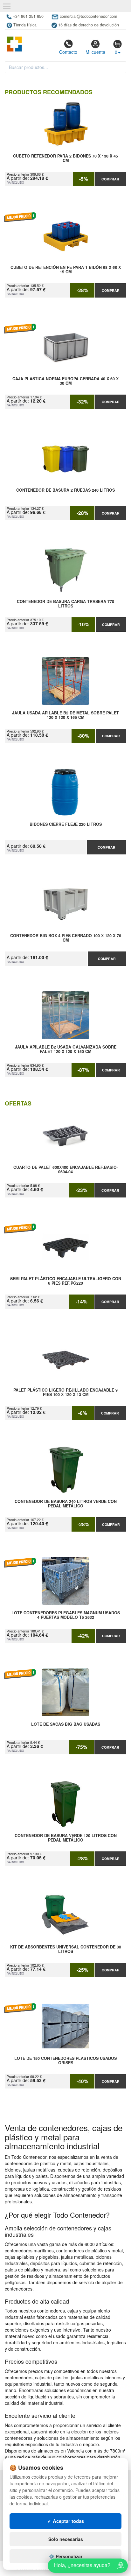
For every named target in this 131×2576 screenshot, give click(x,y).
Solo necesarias (66, 2539)
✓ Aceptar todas (66, 2521)
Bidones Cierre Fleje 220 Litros (66, 825)
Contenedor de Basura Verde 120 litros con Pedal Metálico (66, 1838)
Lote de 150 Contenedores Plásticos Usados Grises (65, 2061)
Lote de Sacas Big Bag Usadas (66, 1724)
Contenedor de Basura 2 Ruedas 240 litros (65, 490)
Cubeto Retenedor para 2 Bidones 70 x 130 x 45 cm (65, 158)
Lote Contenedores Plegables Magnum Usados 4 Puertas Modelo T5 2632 (66, 1615)
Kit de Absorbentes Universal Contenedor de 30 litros (66, 1949)
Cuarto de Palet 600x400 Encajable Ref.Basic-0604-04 (65, 1170)
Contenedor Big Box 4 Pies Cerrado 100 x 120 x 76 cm (66, 938)
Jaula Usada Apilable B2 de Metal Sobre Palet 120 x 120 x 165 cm (65, 715)
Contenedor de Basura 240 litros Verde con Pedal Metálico (66, 1504)
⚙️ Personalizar (66, 2556)
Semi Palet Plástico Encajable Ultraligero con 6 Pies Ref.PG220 (66, 1281)
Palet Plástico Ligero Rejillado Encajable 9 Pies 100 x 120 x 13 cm (65, 1393)
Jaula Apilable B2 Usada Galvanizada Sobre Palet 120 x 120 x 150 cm (66, 1049)
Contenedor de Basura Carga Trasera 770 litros (65, 604)
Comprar (110, 179)
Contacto (68, 52)
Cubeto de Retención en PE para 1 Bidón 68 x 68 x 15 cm (66, 270)
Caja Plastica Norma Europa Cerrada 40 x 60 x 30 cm (65, 381)
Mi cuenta (95, 52)
